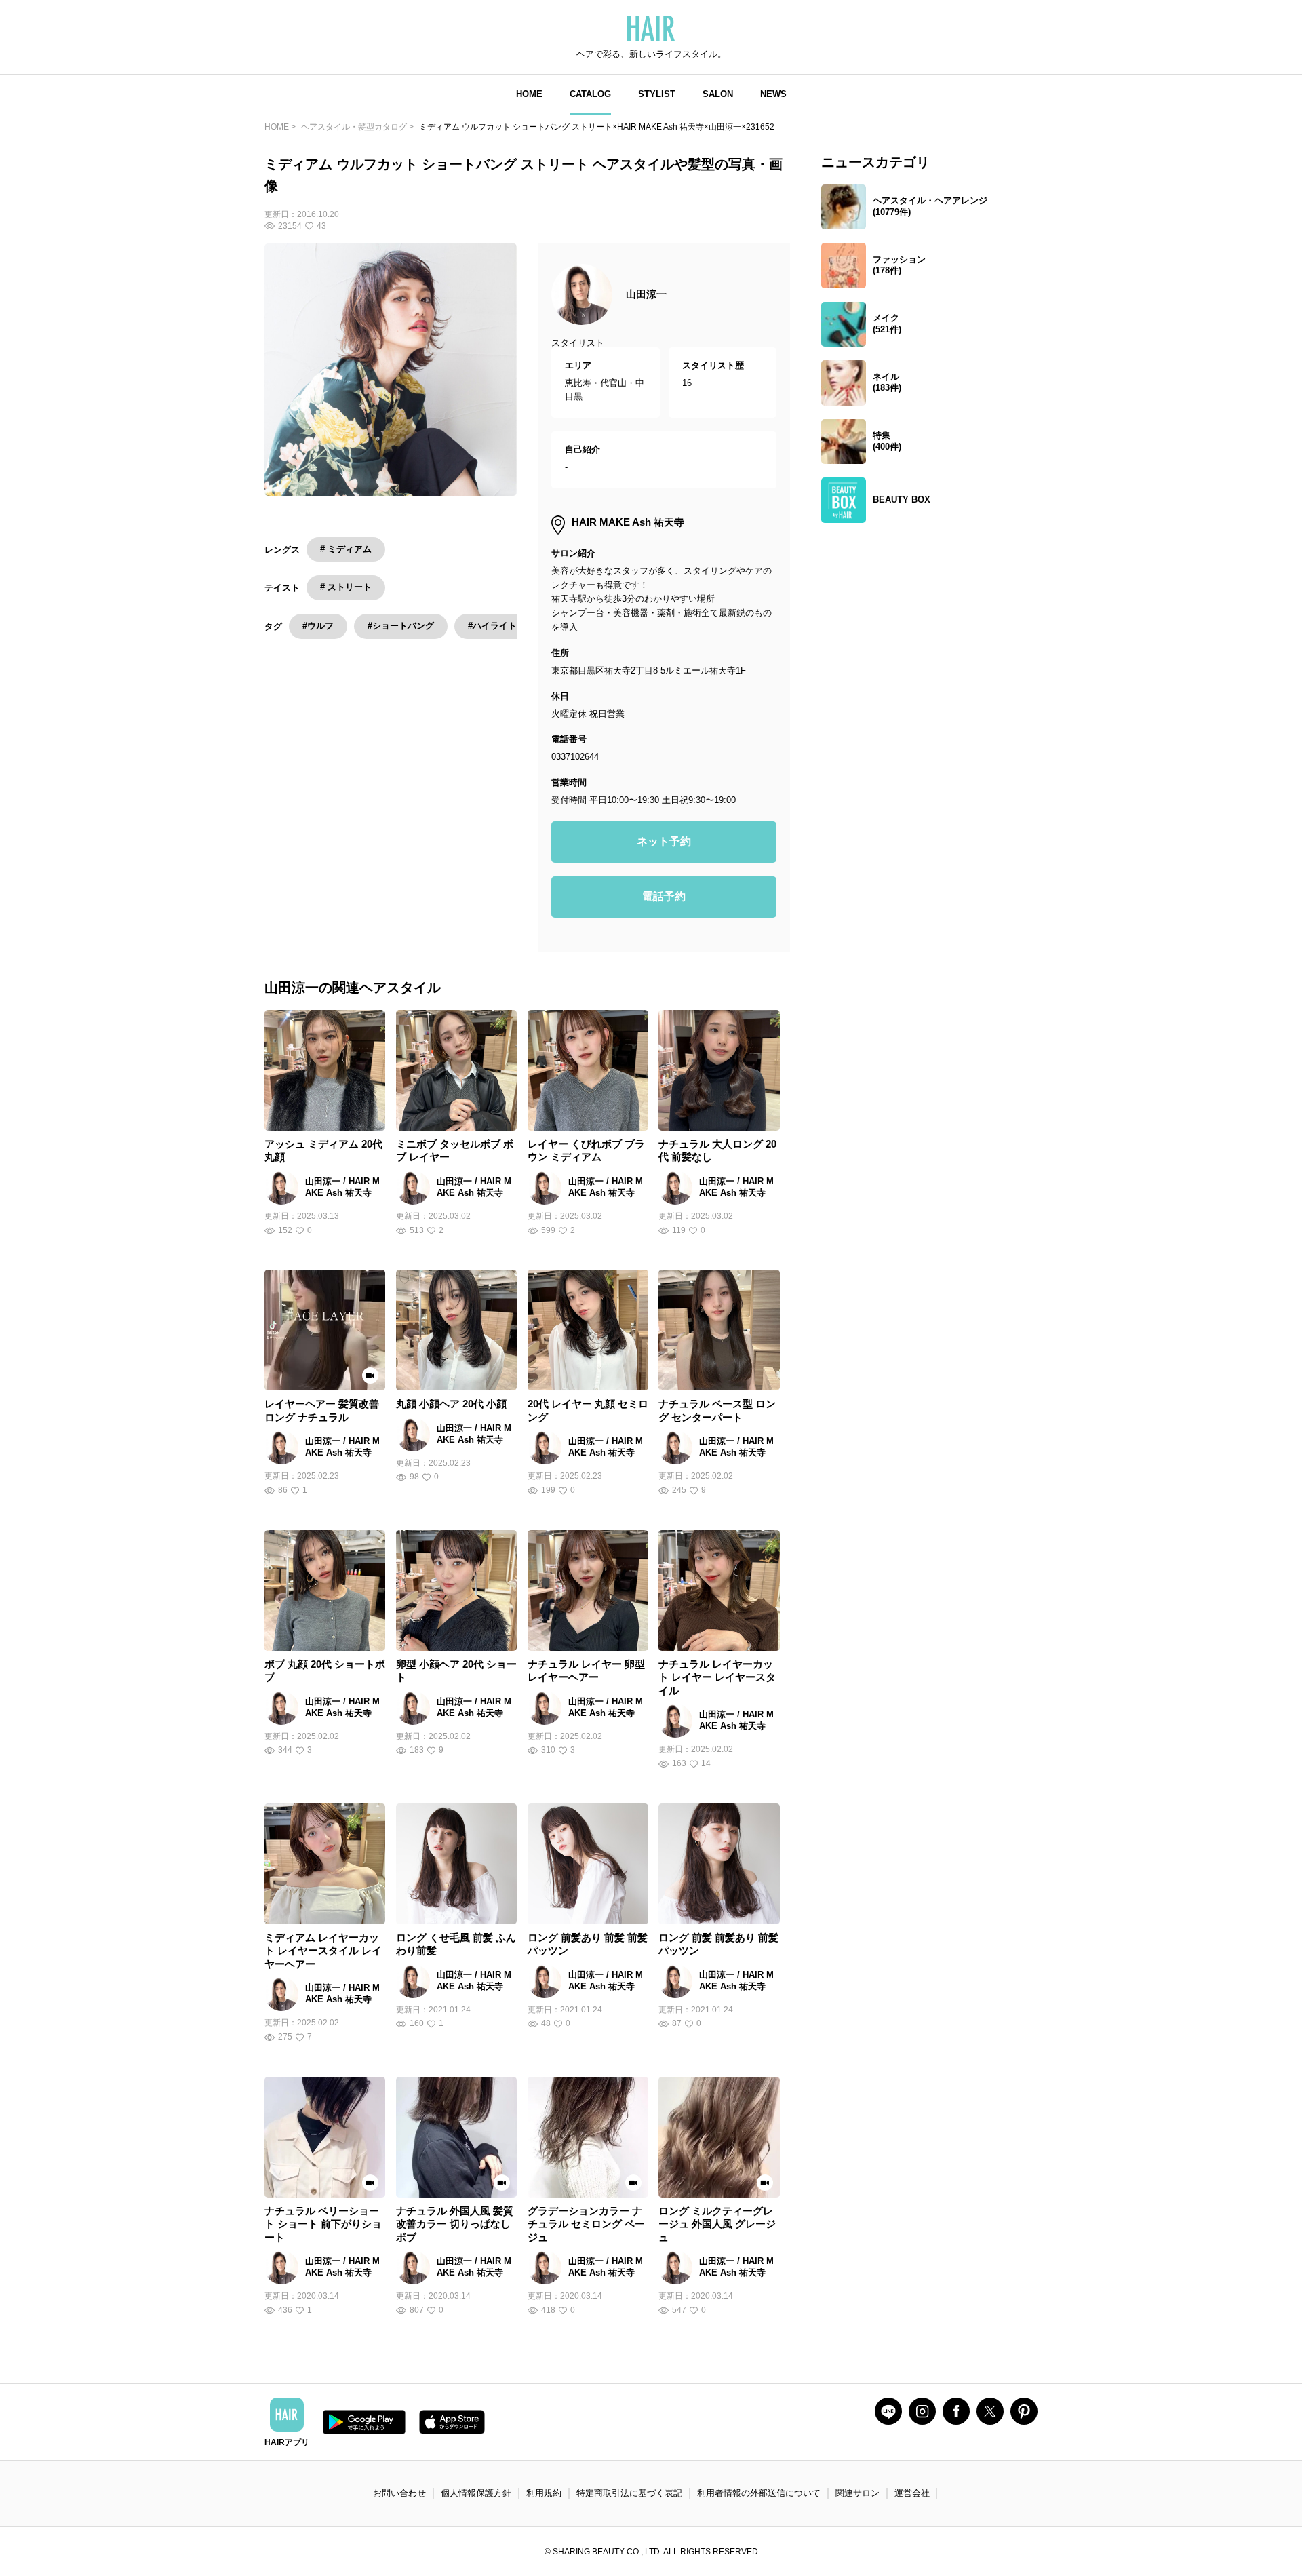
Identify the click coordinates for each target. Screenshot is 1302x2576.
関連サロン (857, 2493)
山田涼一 (646, 294)
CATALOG (590, 94)
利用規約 (544, 2493)
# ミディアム (346, 549)
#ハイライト (492, 626)
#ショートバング (401, 626)
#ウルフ (318, 626)
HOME (529, 94)
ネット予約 (664, 841)
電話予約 (664, 896)
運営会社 (912, 2493)
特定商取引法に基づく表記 (629, 2493)
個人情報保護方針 (476, 2493)
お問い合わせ (399, 2493)
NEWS (773, 94)
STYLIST (657, 94)
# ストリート (346, 587)
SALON (718, 94)
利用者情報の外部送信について (759, 2493)
